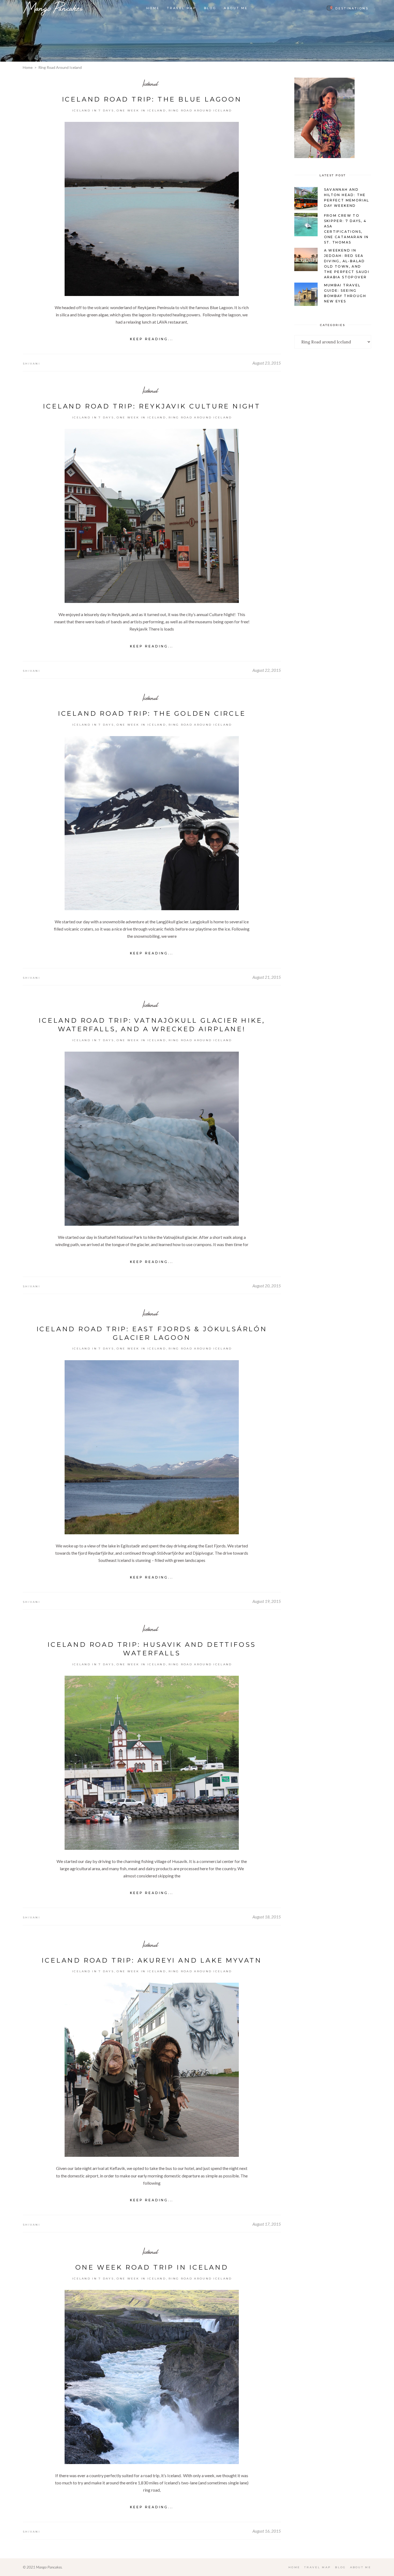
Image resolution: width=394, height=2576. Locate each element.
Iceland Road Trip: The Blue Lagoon (152, 99)
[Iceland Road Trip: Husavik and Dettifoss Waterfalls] (152, 1763)
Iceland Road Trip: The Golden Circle (152, 713)
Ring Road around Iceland (200, 110)
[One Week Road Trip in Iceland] (152, 2377)
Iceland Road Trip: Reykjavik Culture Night (152, 406)
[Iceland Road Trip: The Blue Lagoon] (152, 209)
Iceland (150, 83)
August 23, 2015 (267, 363)
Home (28, 67)
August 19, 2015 (267, 1601)
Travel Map (318, 2567)
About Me (361, 2567)
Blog (340, 2567)
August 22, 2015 (267, 670)
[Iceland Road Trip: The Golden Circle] (152, 823)
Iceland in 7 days (93, 110)
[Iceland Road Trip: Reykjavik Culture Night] (152, 516)
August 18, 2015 (267, 1917)
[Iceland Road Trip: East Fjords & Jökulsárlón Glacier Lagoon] (152, 1447)
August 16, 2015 (267, 2531)
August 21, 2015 (267, 977)
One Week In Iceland (141, 110)
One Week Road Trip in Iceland (152, 2267)
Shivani (31, 364)
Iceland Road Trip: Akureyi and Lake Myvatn (152, 1960)
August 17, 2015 (267, 2224)
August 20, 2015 (267, 1286)
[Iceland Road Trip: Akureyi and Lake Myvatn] (152, 2070)
